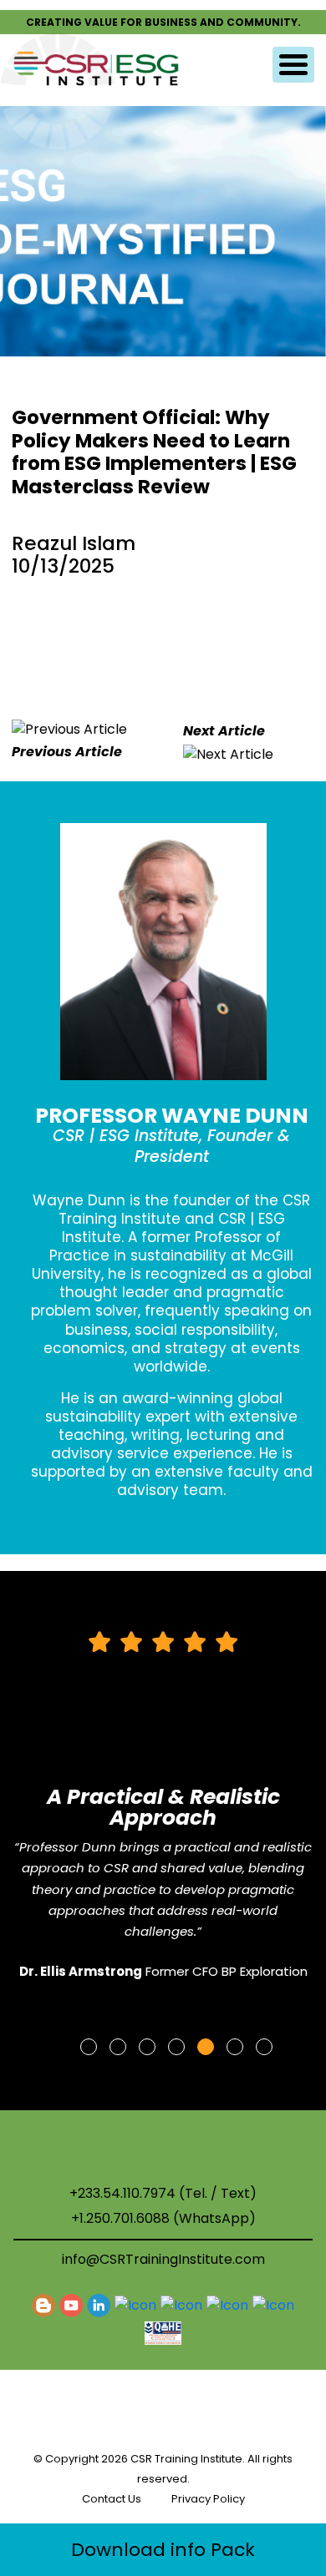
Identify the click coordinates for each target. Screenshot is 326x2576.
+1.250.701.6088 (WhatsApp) (163, 2219)
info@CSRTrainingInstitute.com (163, 2259)
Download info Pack (163, 2550)
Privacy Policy (208, 2499)
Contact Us (112, 2499)
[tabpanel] (163, 1813)
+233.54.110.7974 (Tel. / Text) (163, 2194)
